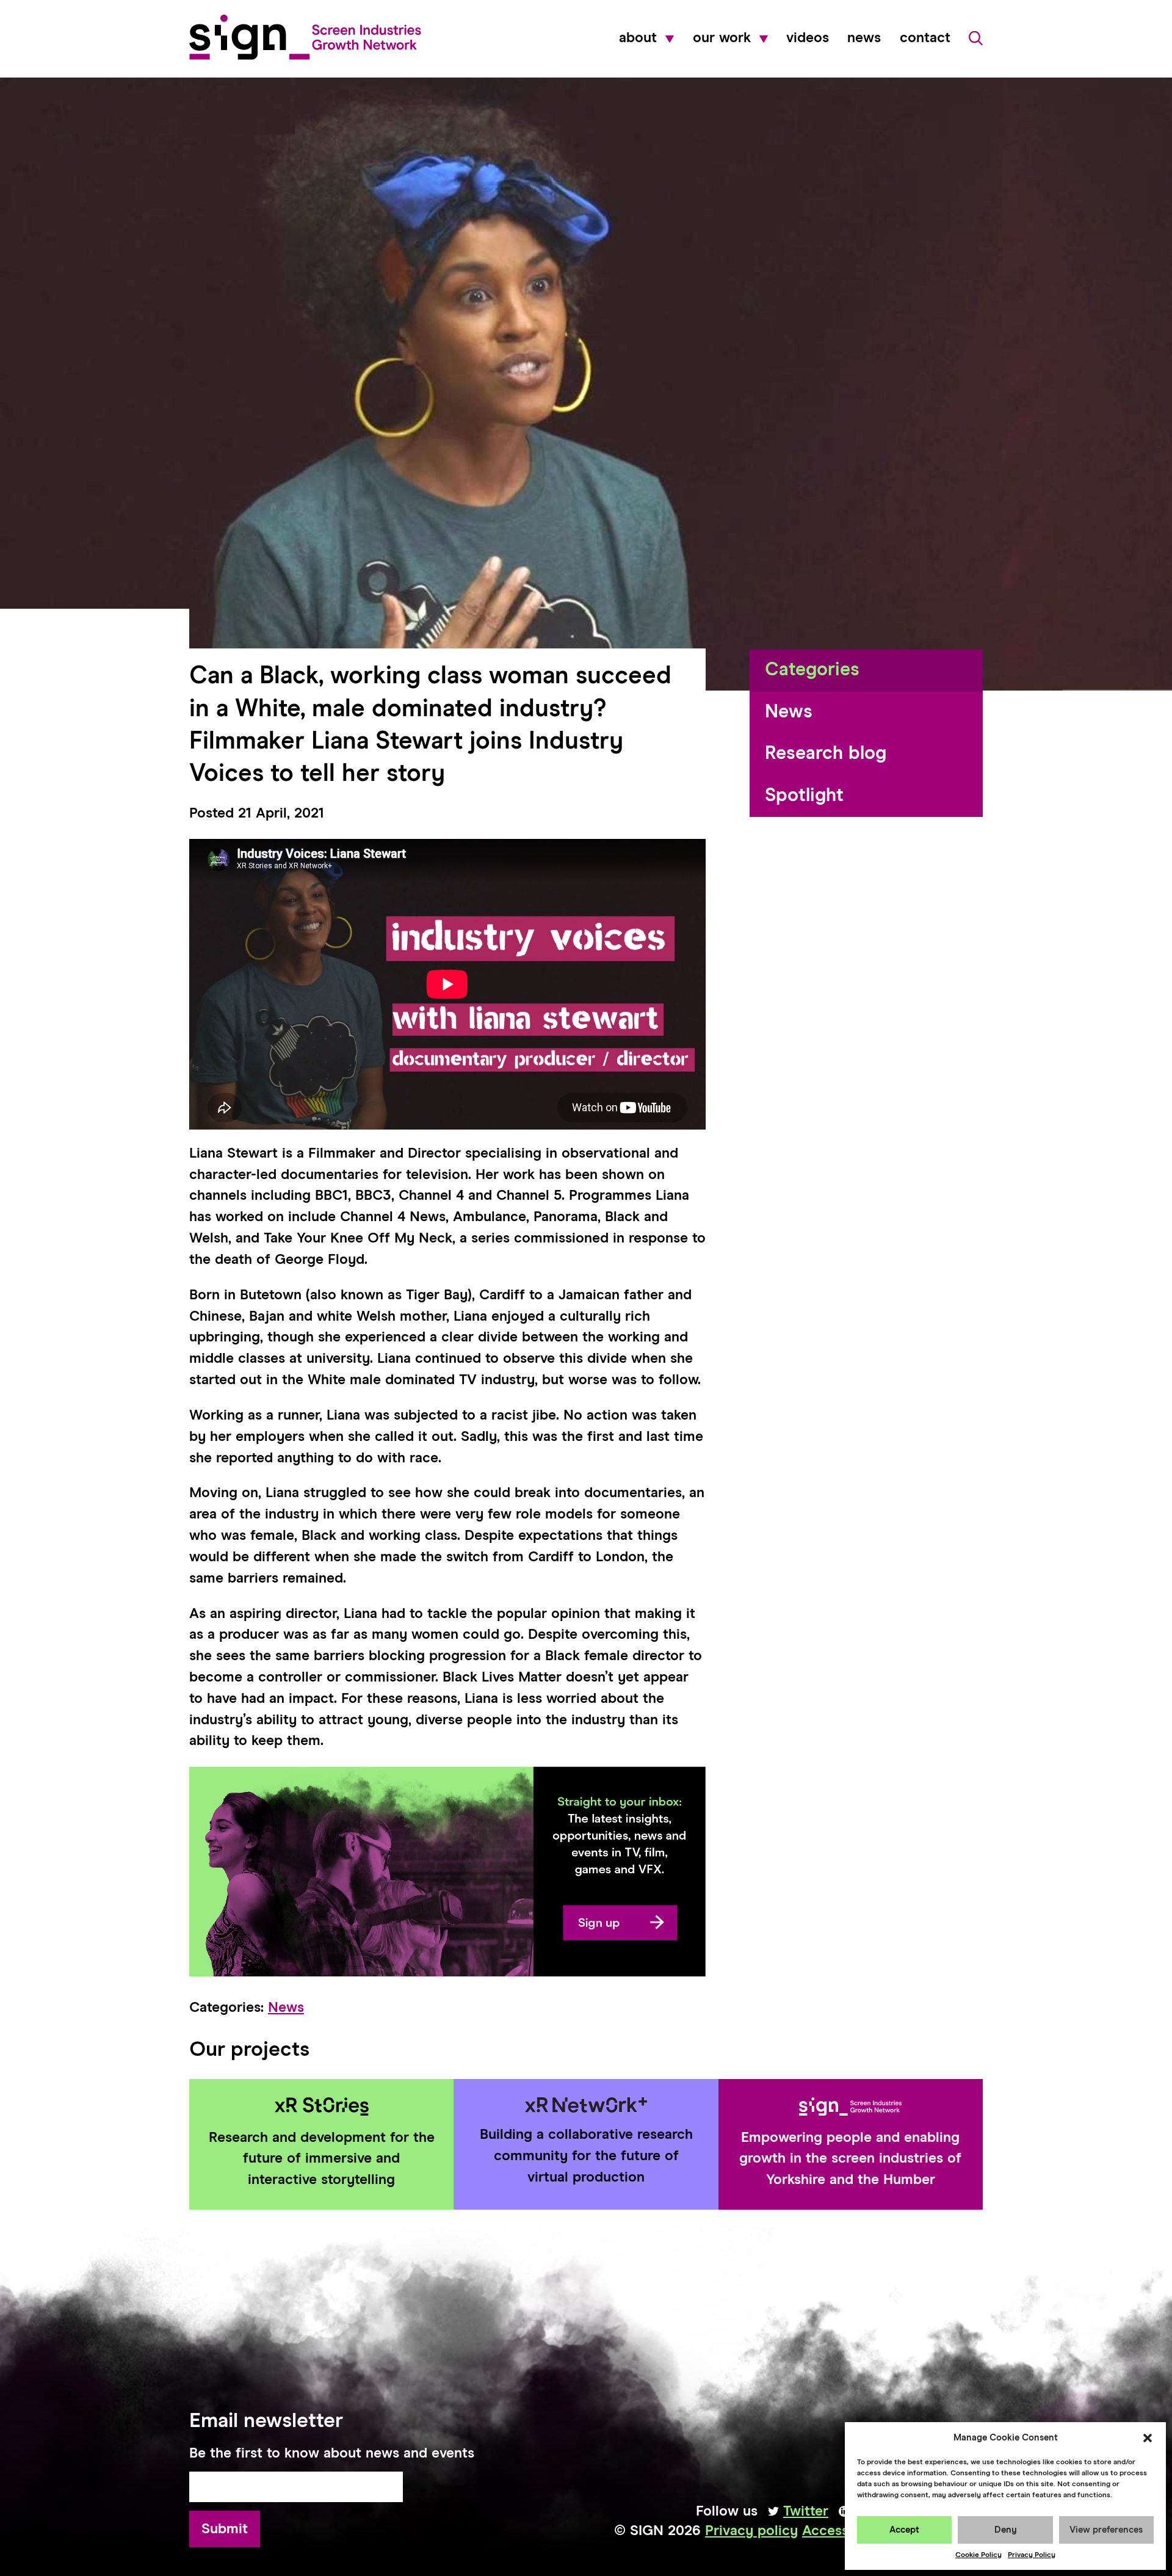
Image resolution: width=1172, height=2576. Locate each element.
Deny (1006, 2530)
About (638, 38)
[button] (1148, 2438)
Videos (808, 38)
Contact (925, 38)
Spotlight (804, 796)
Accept (904, 2530)
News (864, 38)
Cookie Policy (978, 2555)
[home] (305, 37)
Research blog (826, 754)
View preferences (1106, 2530)
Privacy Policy (1032, 2555)
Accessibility (844, 2531)
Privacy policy (751, 2531)
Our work (722, 38)
